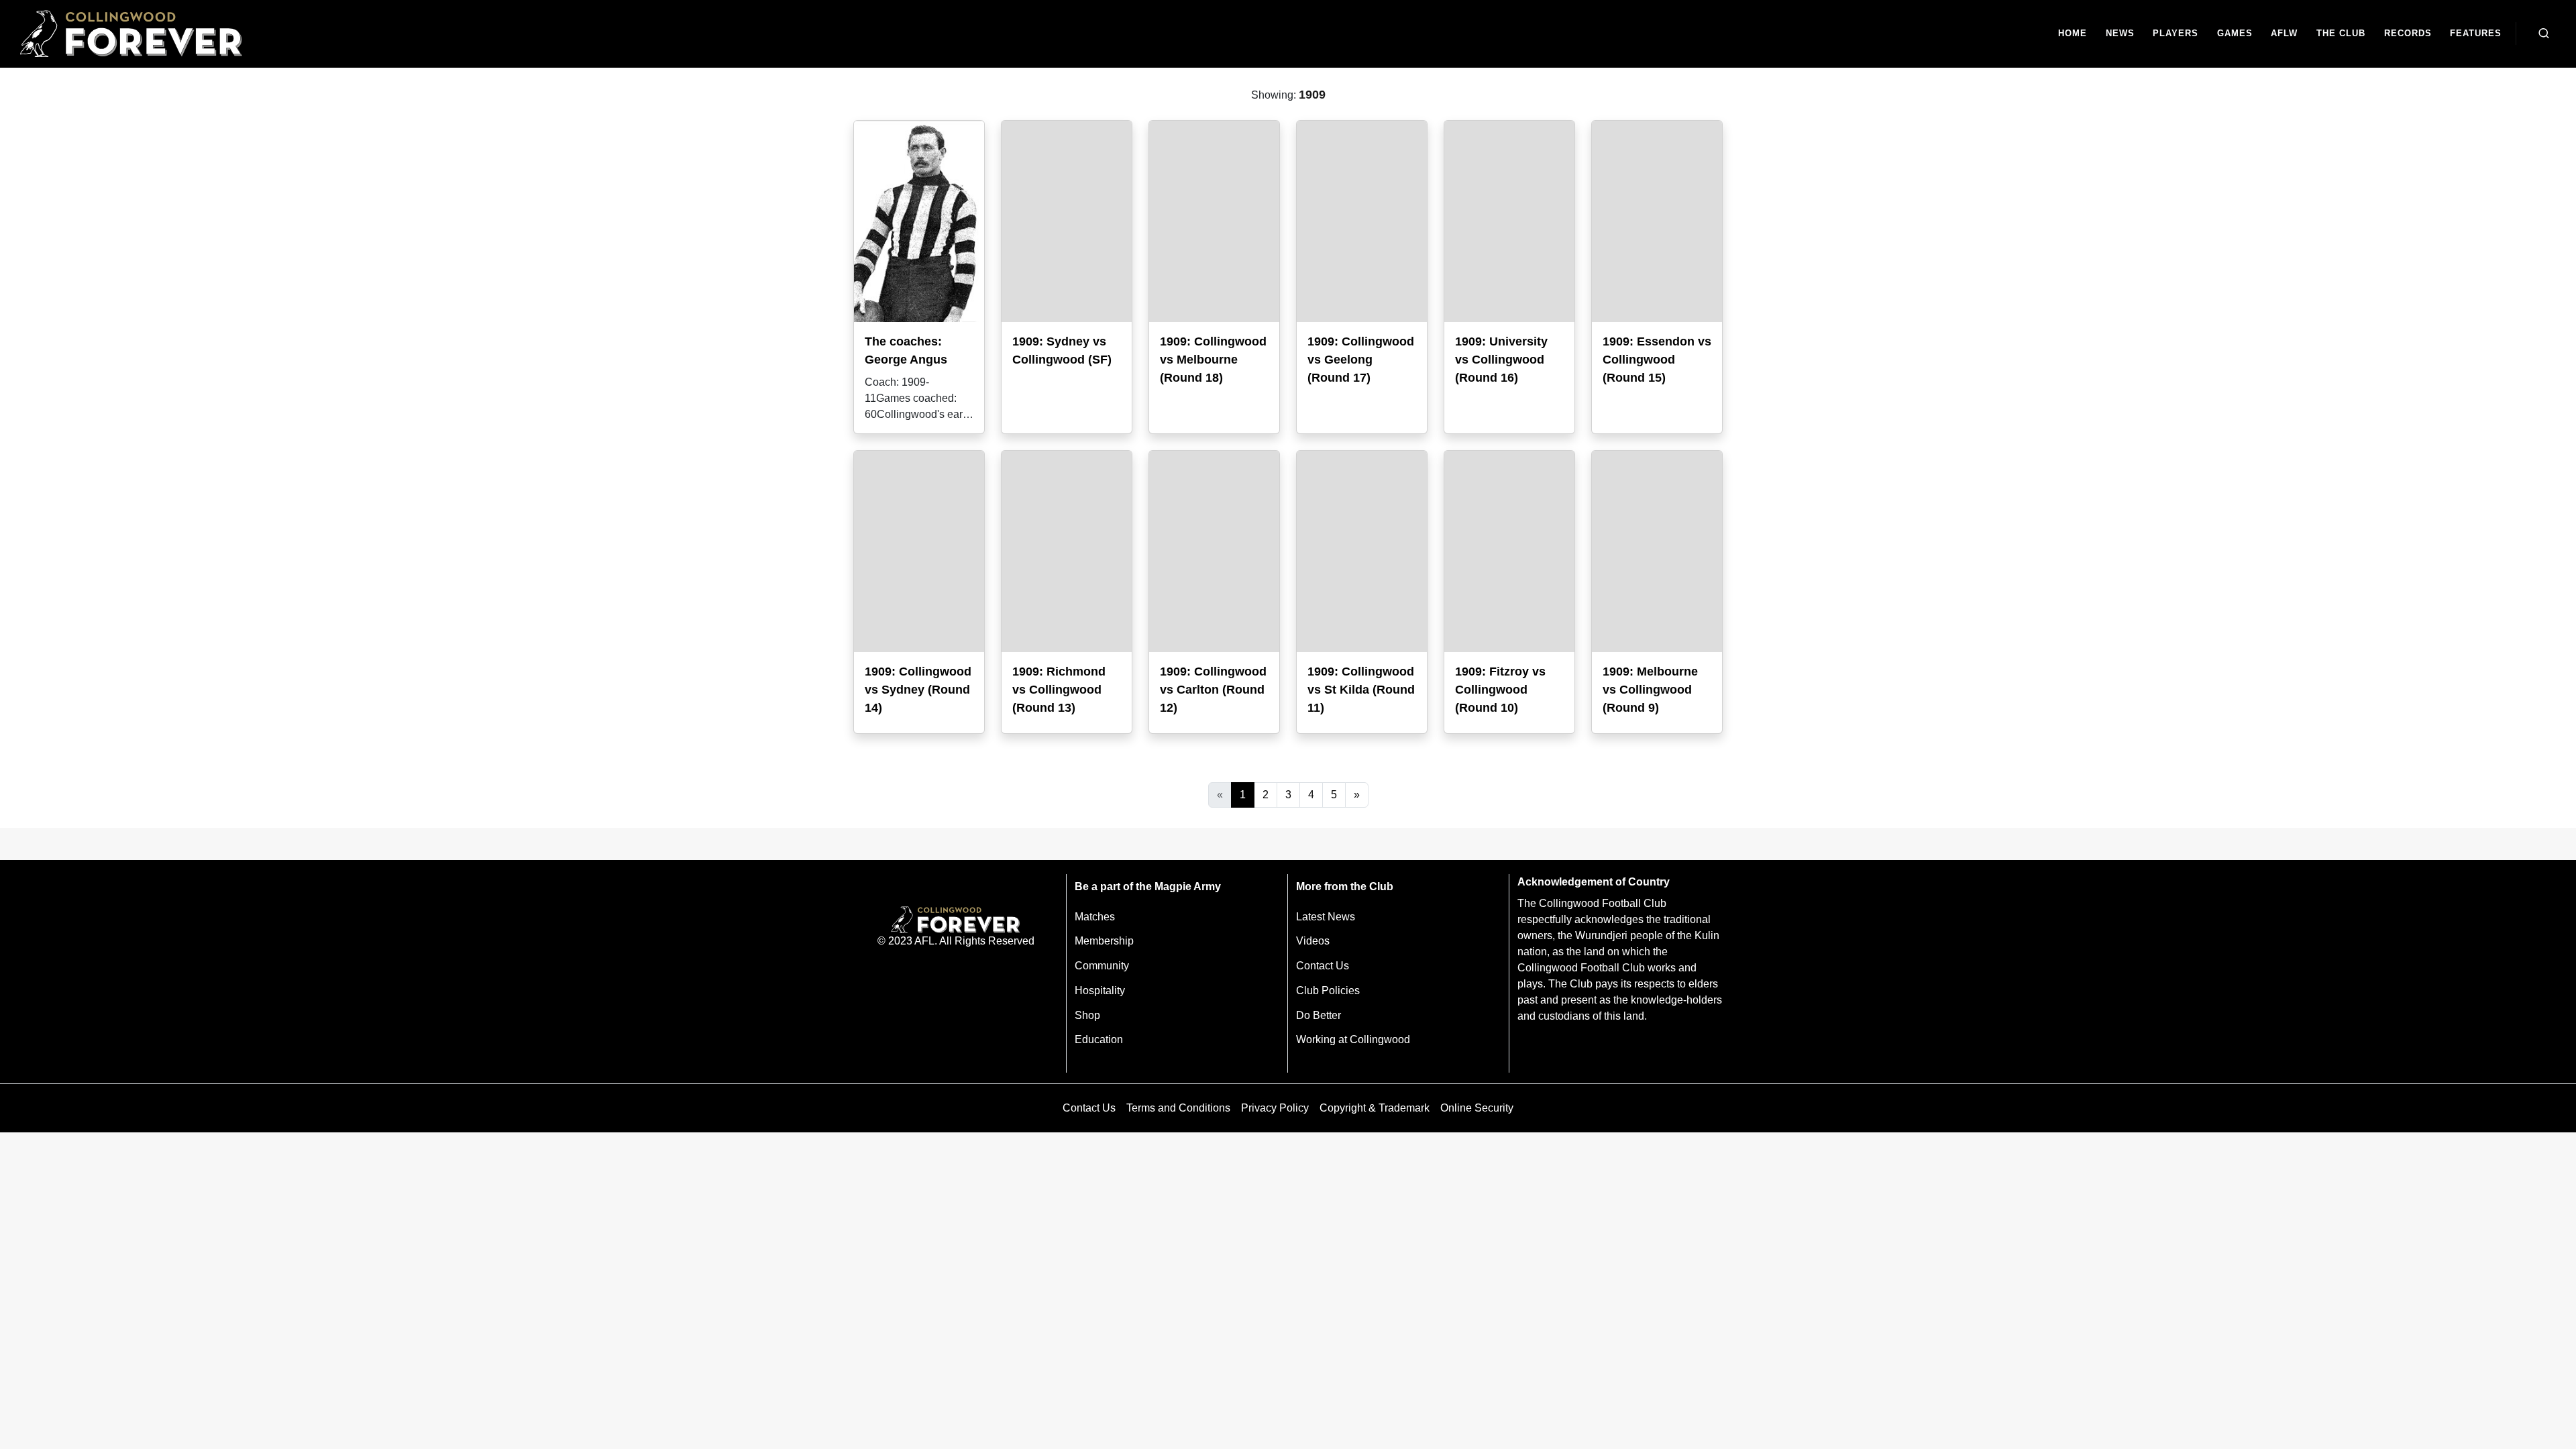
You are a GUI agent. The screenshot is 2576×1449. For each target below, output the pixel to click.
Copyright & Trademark (1375, 1108)
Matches (1095, 917)
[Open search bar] (2544, 34)
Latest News (1326, 917)
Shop (1087, 1015)
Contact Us (1323, 966)
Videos (1313, 941)
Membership (1104, 941)
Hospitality (1100, 990)
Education (1099, 1039)
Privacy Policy (1275, 1108)
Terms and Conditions (1178, 1108)
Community (1102, 966)
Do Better (1319, 1015)
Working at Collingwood (1353, 1039)
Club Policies (1328, 990)
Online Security (1477, 1108)
